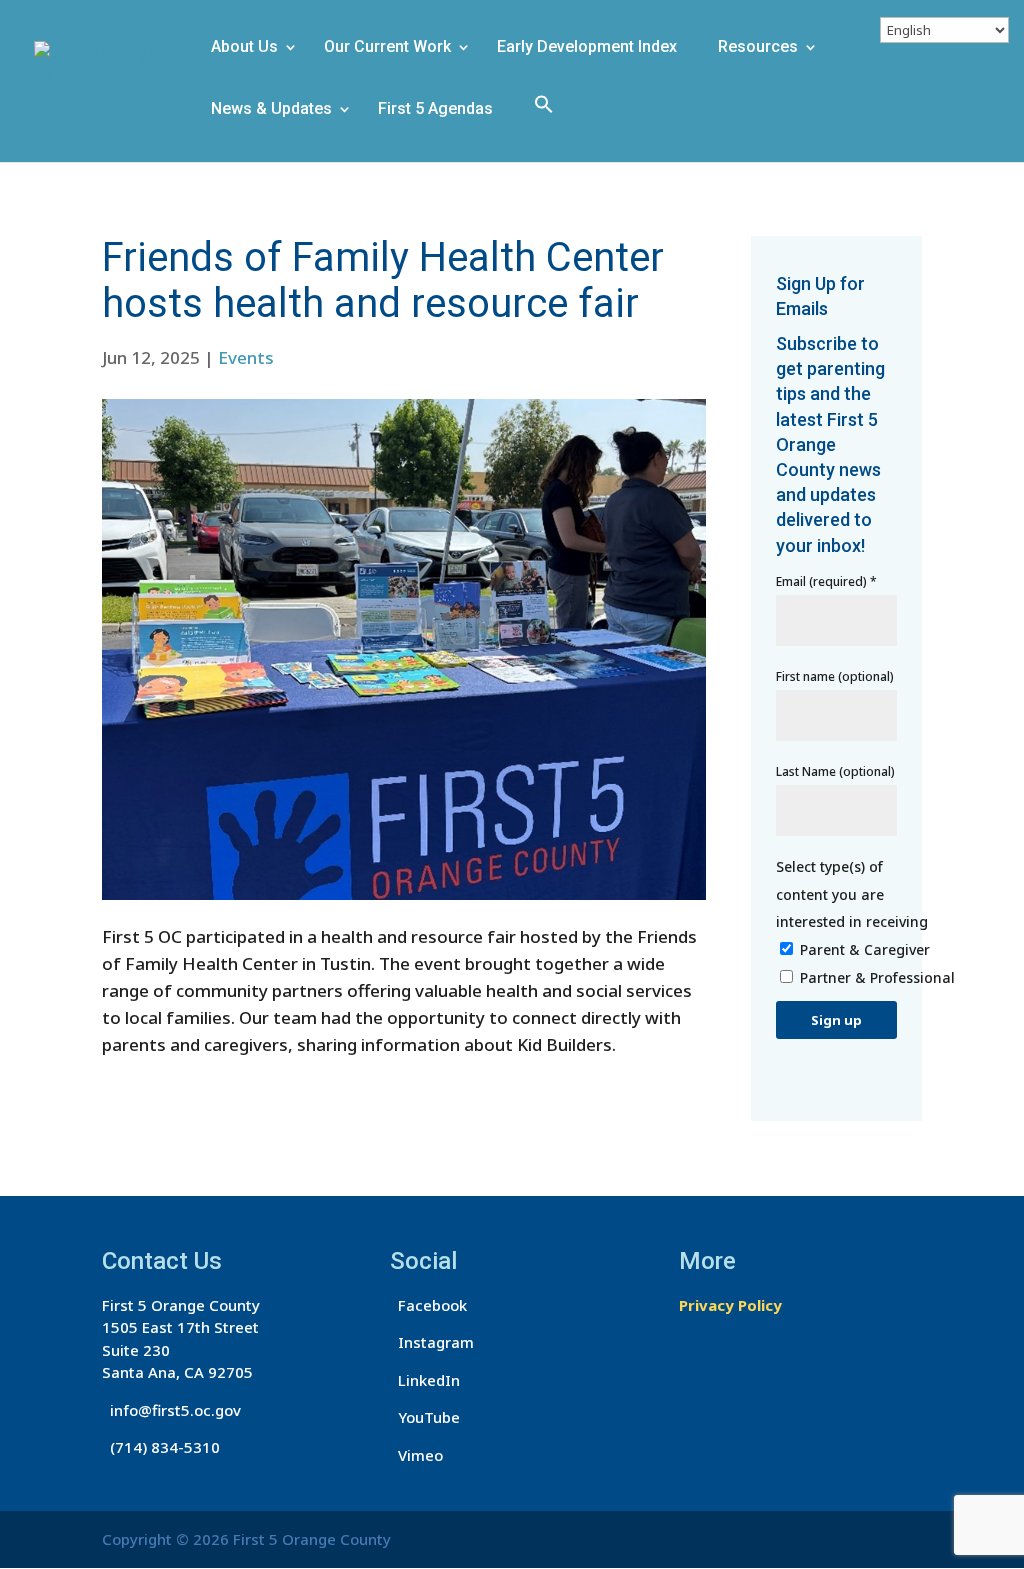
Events (246, 357)
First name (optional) (835, 676)
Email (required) (826, 581)
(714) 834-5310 (161, 1447)
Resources (758, 48)
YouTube (425, 1417)
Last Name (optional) (835, 771)
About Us (244, 48)
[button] (551, 125)
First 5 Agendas (435, 110)
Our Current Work (387, 48)
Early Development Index (587, 48)
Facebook (428, 1305)
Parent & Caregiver (865, 949)
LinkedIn (425, 1380)
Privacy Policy (730, 1305)
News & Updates (271, 110)
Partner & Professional (877, 977)
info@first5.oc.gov (171, 1410)
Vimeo (416, 1455)
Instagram (432, 1342)
